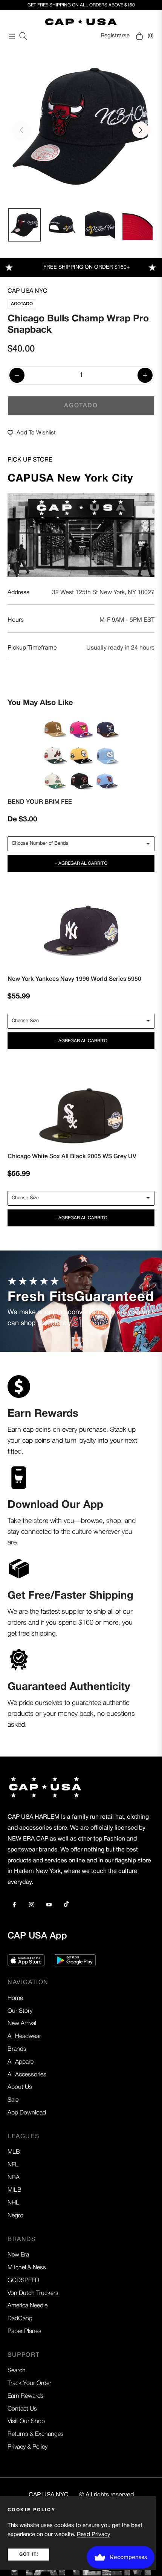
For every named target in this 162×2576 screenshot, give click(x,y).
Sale (13, 2100)
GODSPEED (23, 2281)
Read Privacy (94, 2535)
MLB (14, 2152)
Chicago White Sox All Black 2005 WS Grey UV (72, 1157)
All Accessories (27, 2075)
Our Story (20, 2011)
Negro (15, 2216)
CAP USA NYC (28, 291)
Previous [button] (21, 130)
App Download (27, 2113)
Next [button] (141, 130)
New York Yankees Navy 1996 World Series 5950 (74, 979)
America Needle (28, 2306)
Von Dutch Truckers (33, 2293)
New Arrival (22, 2024)
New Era (18, 2255)
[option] (81, 127)
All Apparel (21, 2062)
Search (17, 2371)
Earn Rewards (26, 2396)
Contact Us (22, 2409)
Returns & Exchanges (36, 2434)
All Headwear (24, 2036)
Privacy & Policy (28, 2447)
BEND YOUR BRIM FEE (40, 802)
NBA (14, 2178)
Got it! (29, 2554)
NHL (13, 2203)
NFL (13, 2165)
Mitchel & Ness (27, 2268)
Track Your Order (29, 2383)
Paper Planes (24, 2331)
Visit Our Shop (26, 2422)
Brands (17, 2049)
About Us (20, 2087)
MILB (15, 2190)
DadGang (20, 2319)
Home (15, 1998)
